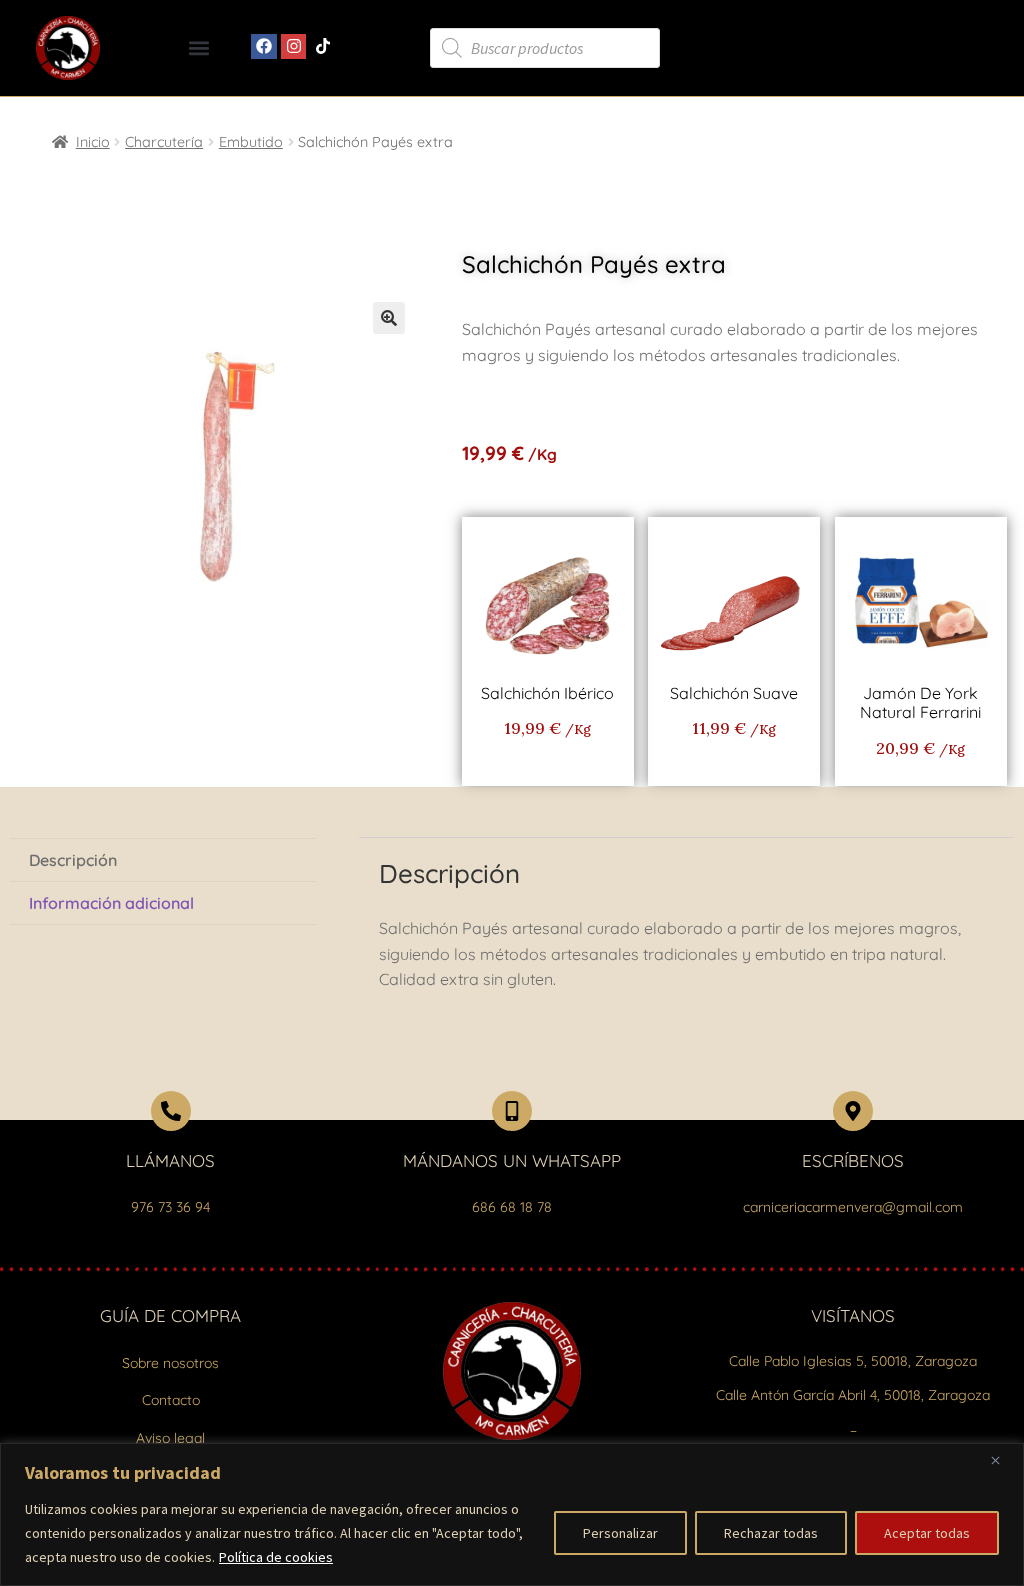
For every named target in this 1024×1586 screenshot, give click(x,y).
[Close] (1003, 1460)
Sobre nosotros (170, 1363)
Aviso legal (170, 1438)
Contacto (171, 1400)
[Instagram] (294, 47)
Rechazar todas (771, 1533)
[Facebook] (264, 47)
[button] (198, 48)
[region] (512, 1514)
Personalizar (620, 1533)
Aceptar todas (927, 1533)
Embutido (251, 142)
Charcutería (164, 142)
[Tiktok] (323, 47)
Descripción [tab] (73, 860)
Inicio (93, 142)
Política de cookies (276, 1557)
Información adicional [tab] (111, 903)
